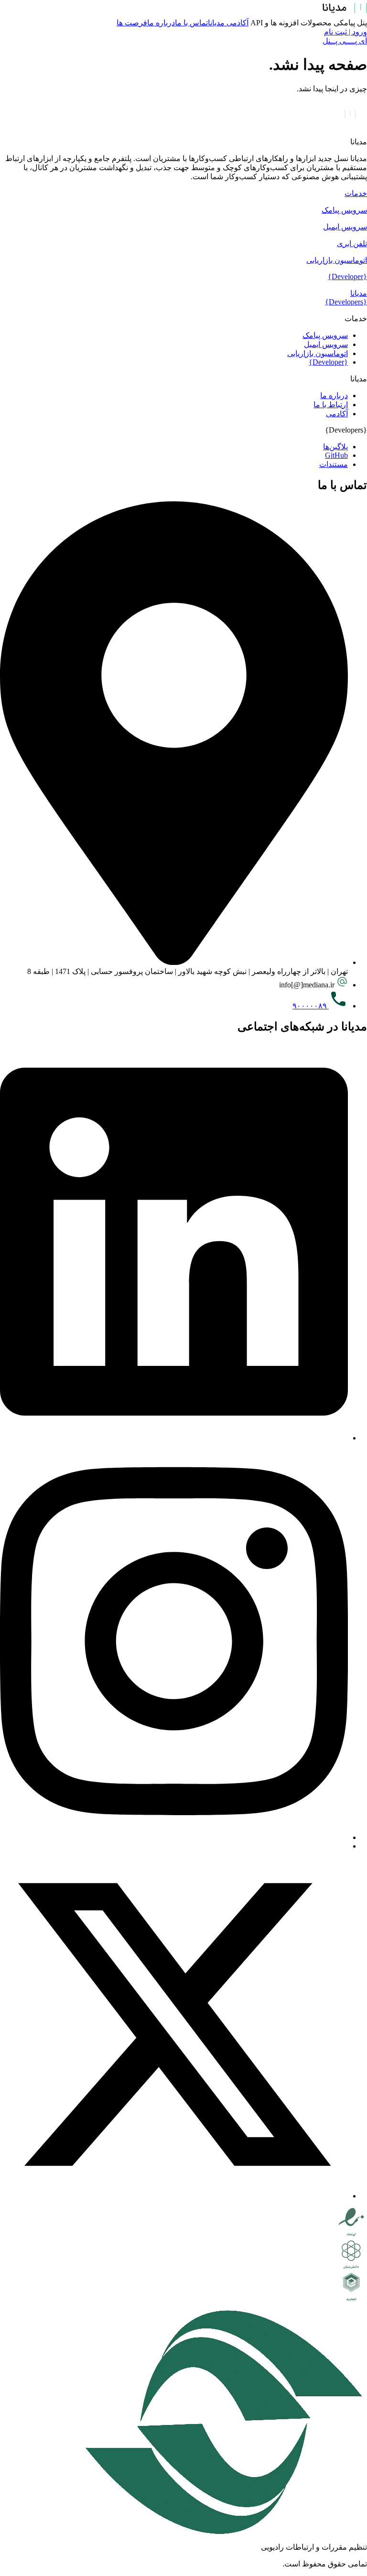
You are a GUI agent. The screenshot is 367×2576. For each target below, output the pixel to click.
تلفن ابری (352, 244)
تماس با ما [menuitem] (191, 23)
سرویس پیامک (344, 210)
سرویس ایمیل (345, 227)
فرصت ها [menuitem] (132, 23)
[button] (183, 193)
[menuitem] (349, 23)
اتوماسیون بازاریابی (337, 260)
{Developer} (347, 276)
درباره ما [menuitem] (161, 23)
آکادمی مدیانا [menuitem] (228, 23)
